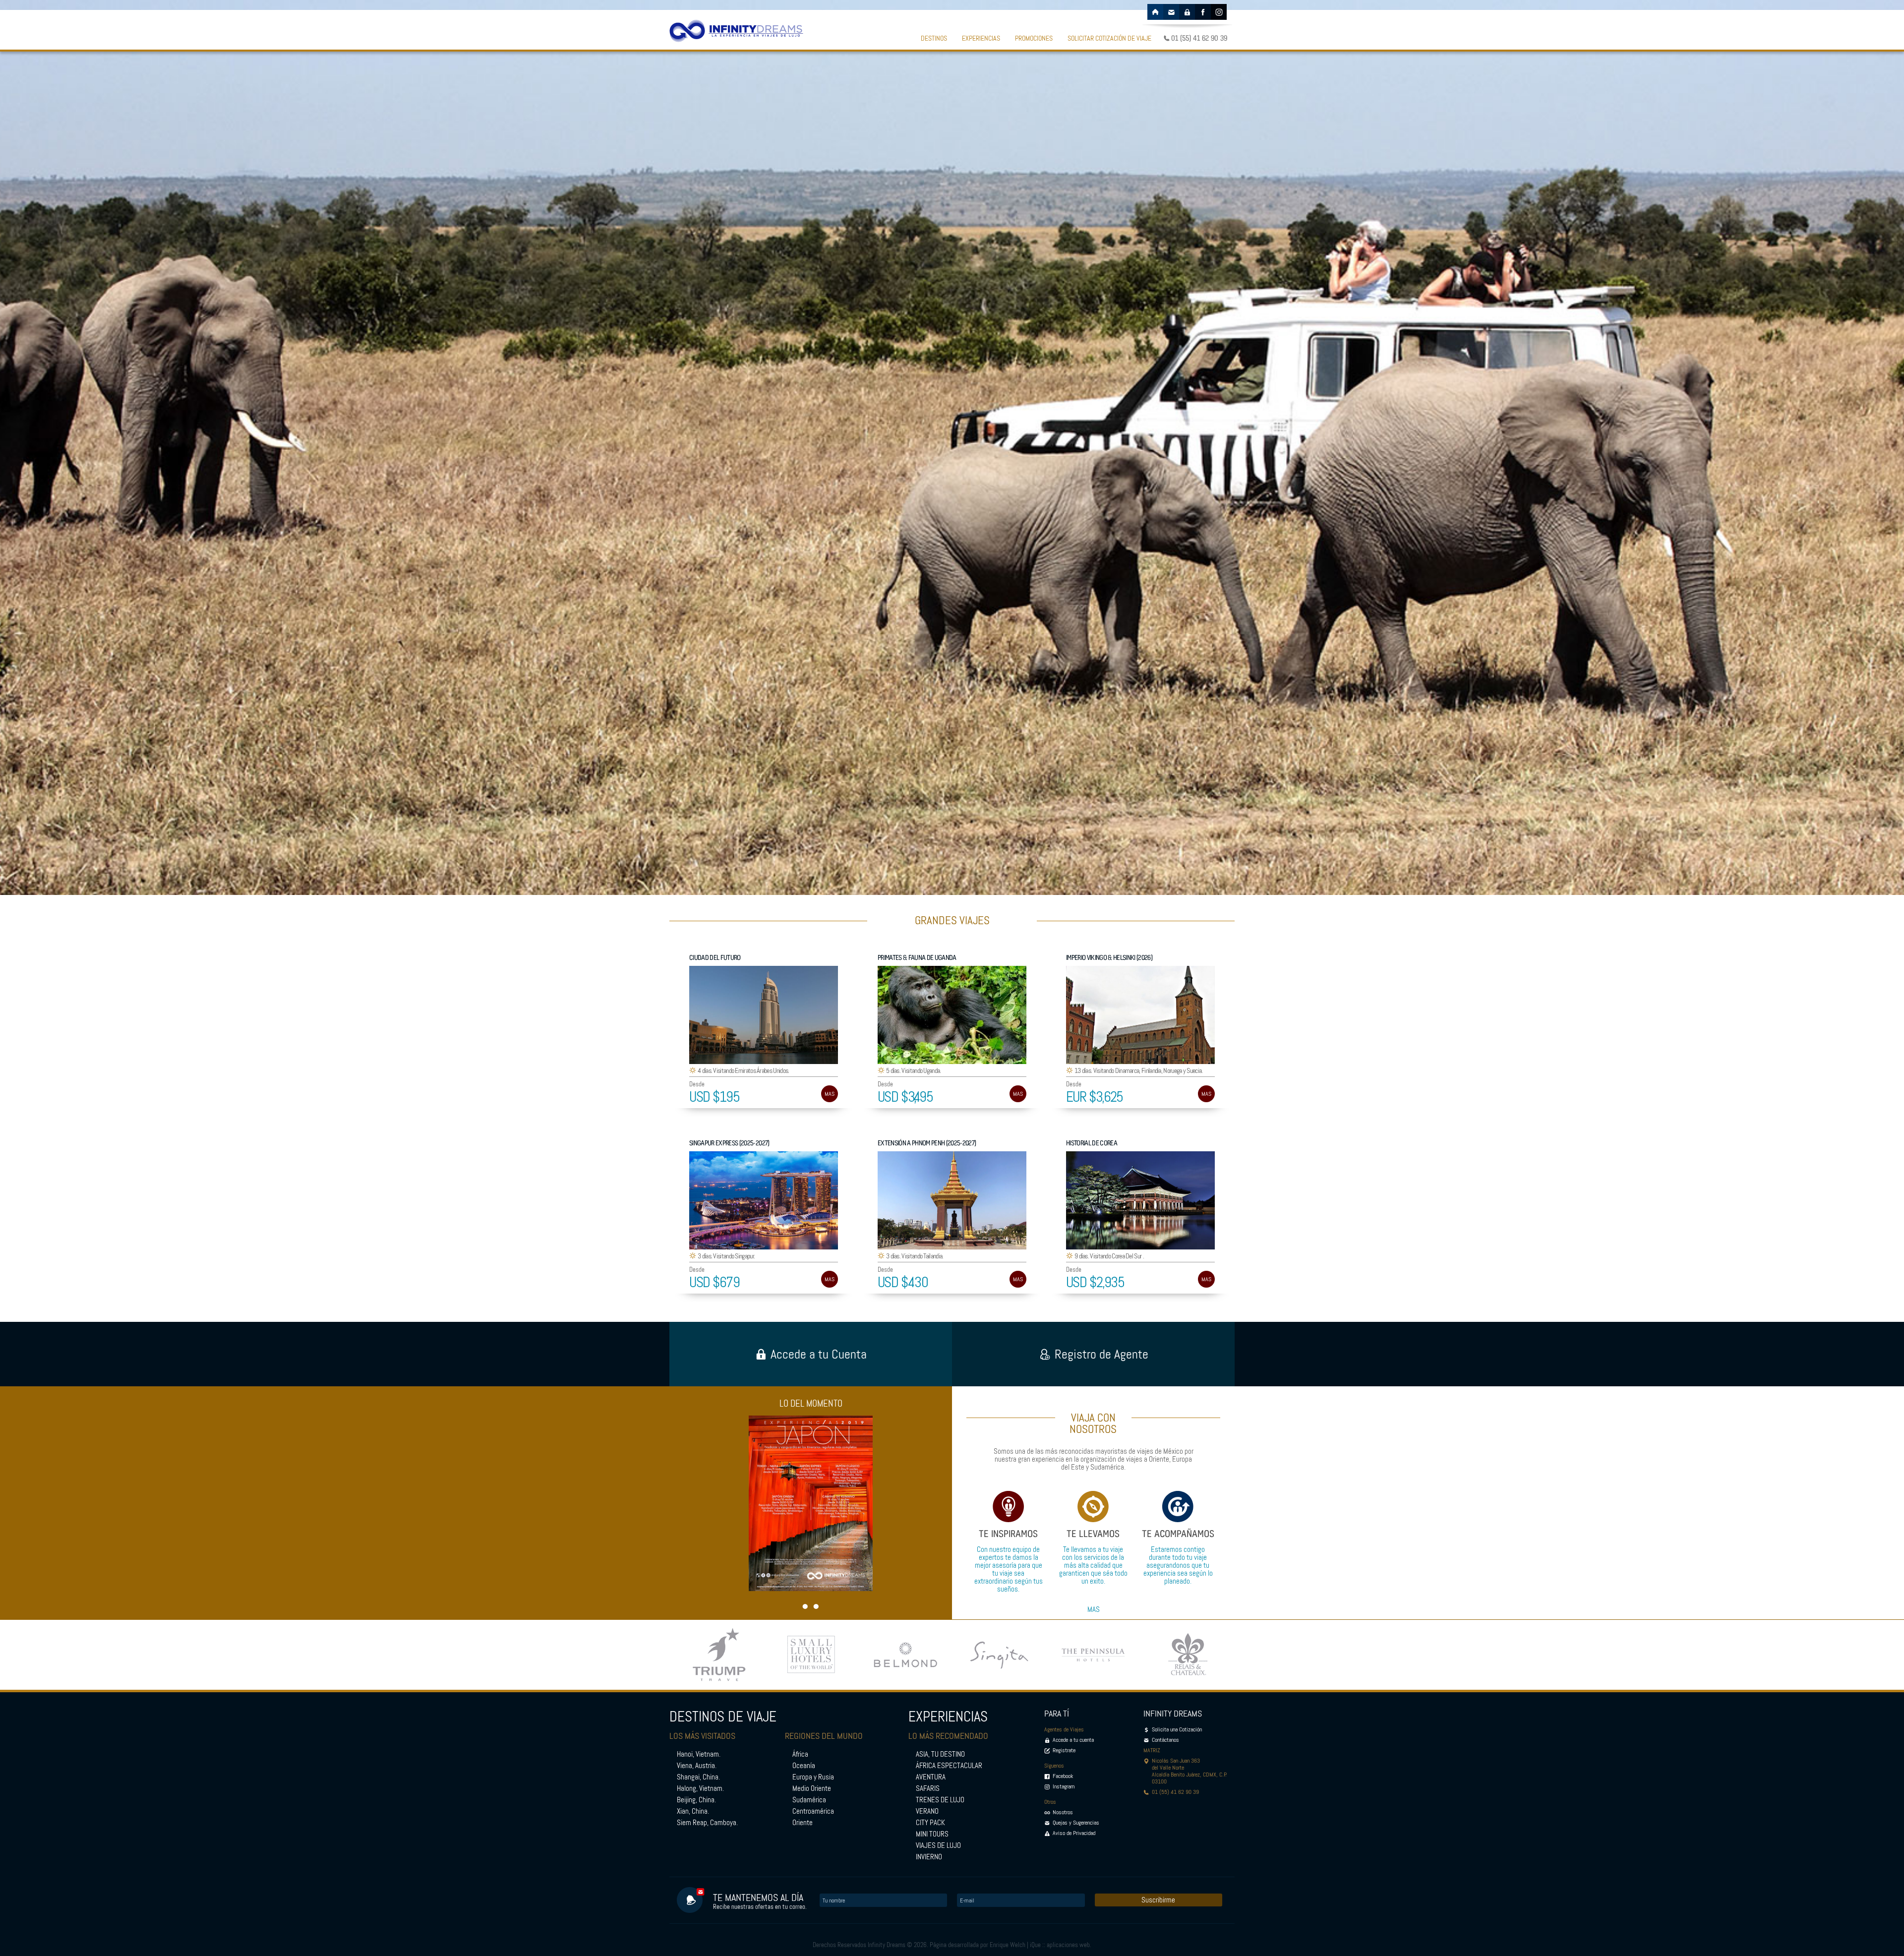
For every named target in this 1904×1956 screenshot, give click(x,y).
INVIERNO (929, 1857)
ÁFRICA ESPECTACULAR (949, 1766)
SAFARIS (928, 1788)
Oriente (803, 1823)
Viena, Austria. (697, 1766)
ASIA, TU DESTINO (940, 1754)
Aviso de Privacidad (1074, 1833)
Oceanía (804, 1766)
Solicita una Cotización (1177, 1729)
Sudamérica (809, 1800)
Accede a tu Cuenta (819, 1354)
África (800, 1754)
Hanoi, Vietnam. (699, 1754)
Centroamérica (813, 1811)
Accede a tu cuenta (1073, 1740)
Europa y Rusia (813, 1777)
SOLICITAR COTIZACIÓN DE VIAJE (1109, 38)
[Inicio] (1155, 12)
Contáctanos (1165, 1740)
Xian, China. (693, 1811)
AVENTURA (931, 1777)
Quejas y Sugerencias (1076, 1823)
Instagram (1064, 1786)
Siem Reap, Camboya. (707, 1823)
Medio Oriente (812, 1788)
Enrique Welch (1008, 1945)
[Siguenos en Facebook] (1203, 12)
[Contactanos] (1171, 12)
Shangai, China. (698, 1777)
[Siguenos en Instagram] (1219, 12)
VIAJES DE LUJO (938, 1845)
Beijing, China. (696, 1800)
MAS (830, 1094)
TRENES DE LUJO (940, 1800)
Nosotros (1063, 1812)
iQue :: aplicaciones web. (1061, 1945)
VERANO (927, 1811)
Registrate (1064, 1750)
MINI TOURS (932, 1834)
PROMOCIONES (1034, 38)
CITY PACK (930, 1823)
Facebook (1063, 1776)
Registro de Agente (1101, 1354)
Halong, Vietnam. (700, 1788)
